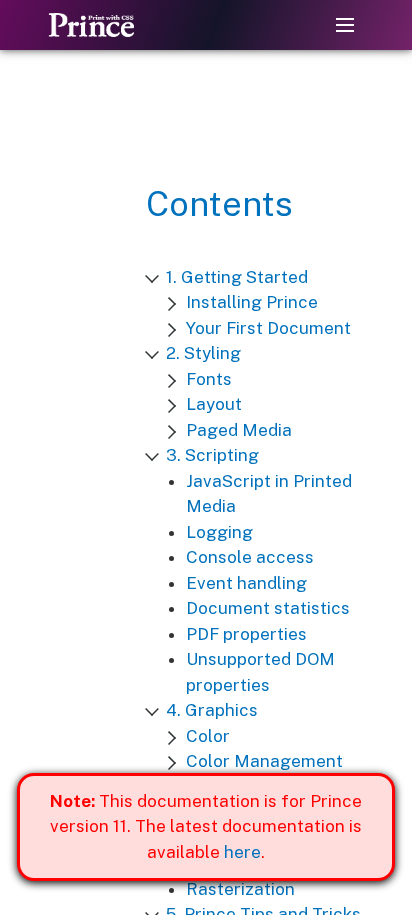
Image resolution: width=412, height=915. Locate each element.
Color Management (264, 761)
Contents (219, 204)
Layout (214, 404)
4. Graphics (212, 710)
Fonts (209, 379)
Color (208, 736)
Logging (219, 532)
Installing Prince (252, 302)
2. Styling (203, 353)
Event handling (246, 583)
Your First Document (268, 328)
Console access (250, 557)
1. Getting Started (237, 277)
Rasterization (240, 889)
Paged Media (239, 430)
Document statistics (268, 608)
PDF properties (246, 634)
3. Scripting (212, 455)
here (242, 852)
